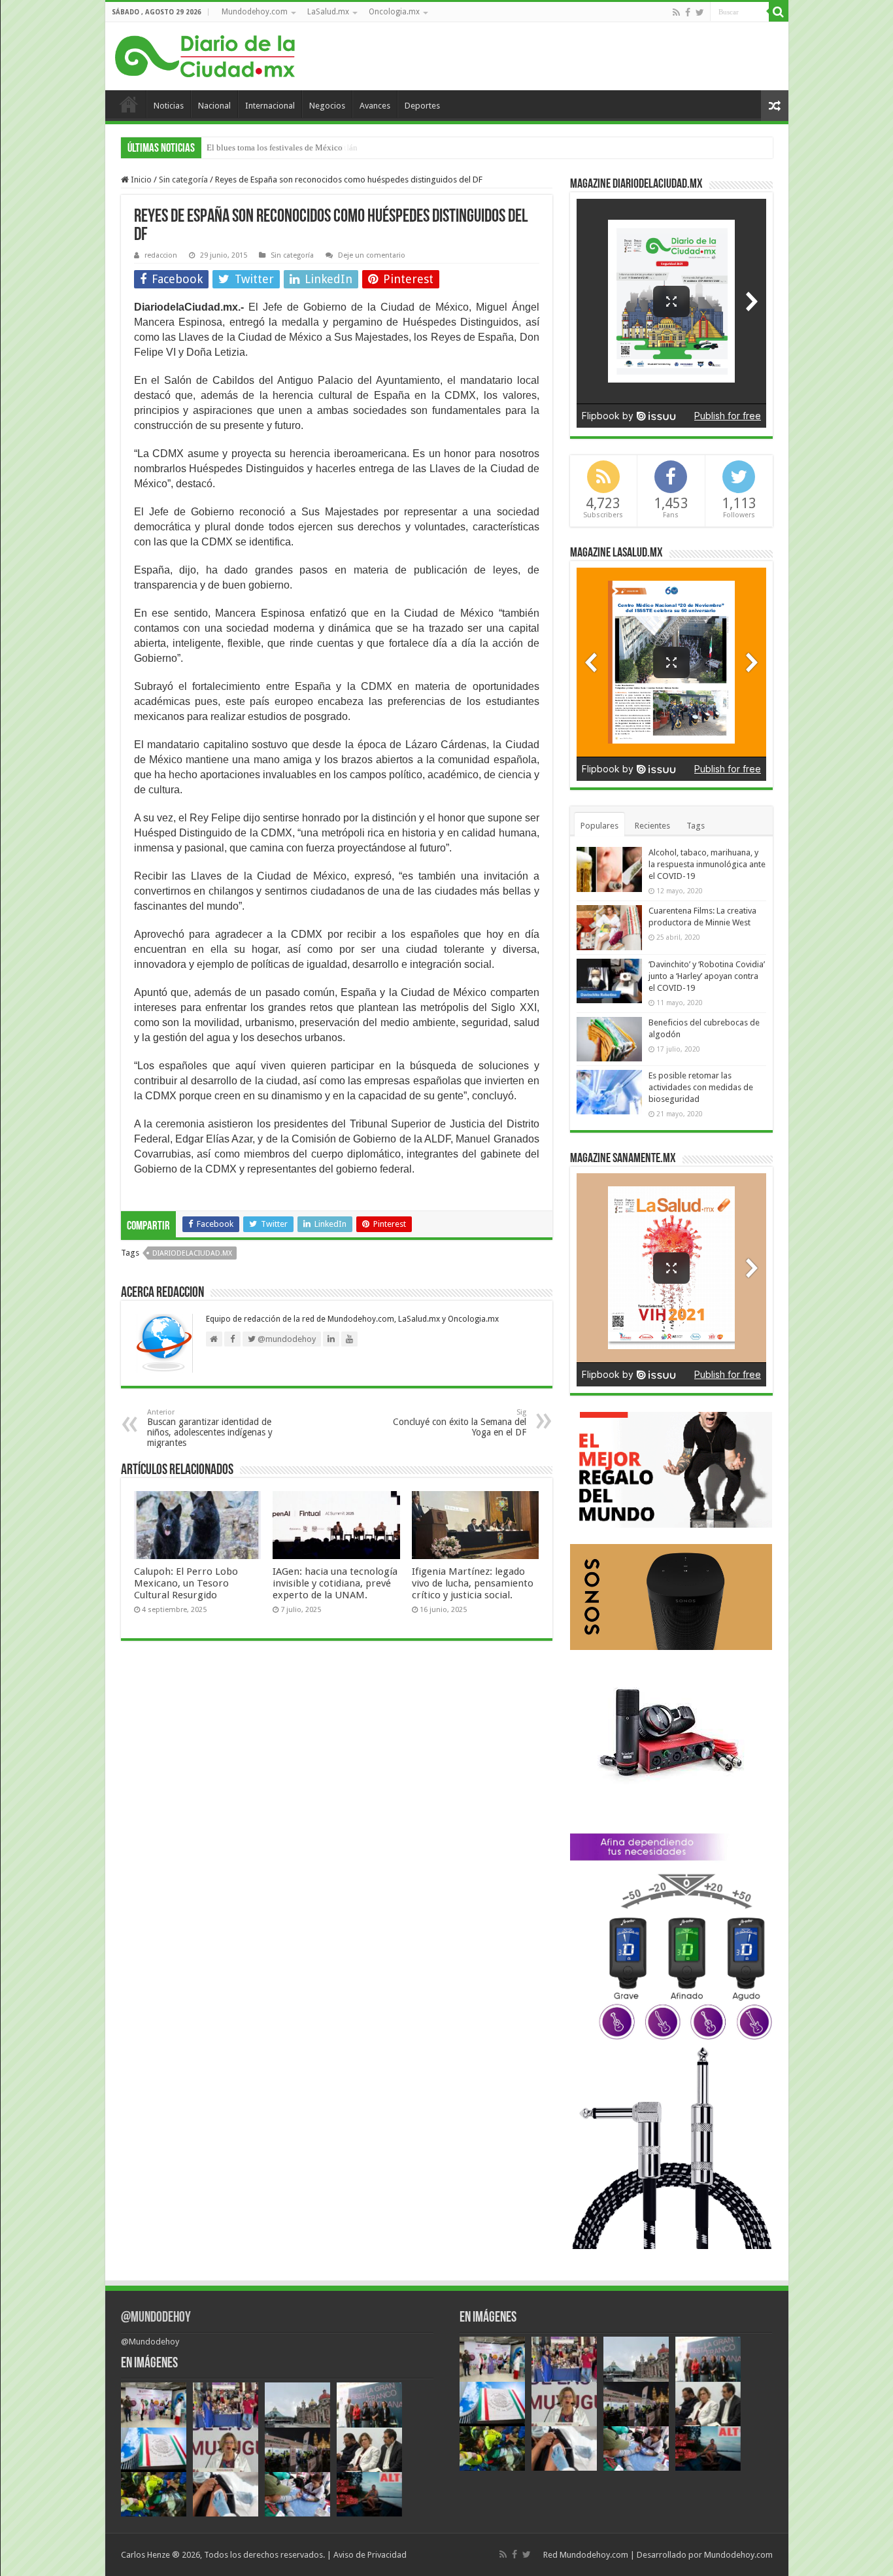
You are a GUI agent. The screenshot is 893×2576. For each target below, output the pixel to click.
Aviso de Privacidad (370, 2555)
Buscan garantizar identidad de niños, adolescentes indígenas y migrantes (210, 1428)
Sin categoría (183, 180)
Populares (599, 826)
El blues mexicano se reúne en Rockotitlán (282, 147)
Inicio (129, 104)
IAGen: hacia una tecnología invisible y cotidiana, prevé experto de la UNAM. (335, 1583)
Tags (696, 826)
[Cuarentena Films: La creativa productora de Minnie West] (609, 927)
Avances (375, 106)
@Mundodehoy (156, 2318)
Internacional (270, 106)
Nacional (214, 106)
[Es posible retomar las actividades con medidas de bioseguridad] (609, 1092)
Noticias (169, 106)
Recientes (652, 826)
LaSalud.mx (328, 12)
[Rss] (676, 12)
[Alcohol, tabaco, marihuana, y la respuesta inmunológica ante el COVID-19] (609, 869)
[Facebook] (688, 12)
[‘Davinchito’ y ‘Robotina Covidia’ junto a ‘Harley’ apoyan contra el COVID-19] (609, 981)
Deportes (422, 106)
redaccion (161, 255)
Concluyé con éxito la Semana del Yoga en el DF (460, 1423)
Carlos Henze (145, 2555)
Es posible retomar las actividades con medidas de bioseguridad (701, 1087)
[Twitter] (700, 12)
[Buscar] (779, 12)
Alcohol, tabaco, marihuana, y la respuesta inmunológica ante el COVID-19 (707, 864)
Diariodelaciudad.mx (192, 1253)
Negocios (327, 106)
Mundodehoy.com (255, 12)
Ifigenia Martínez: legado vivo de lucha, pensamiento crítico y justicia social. (473, 1583)
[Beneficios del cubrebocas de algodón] (609, 1039)
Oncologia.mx (394, 12)
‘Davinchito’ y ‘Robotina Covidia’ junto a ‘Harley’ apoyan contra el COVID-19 (707, 976)
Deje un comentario (372, 255)
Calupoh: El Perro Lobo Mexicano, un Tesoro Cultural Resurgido (186, 1583)
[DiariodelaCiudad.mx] (205, 54)
